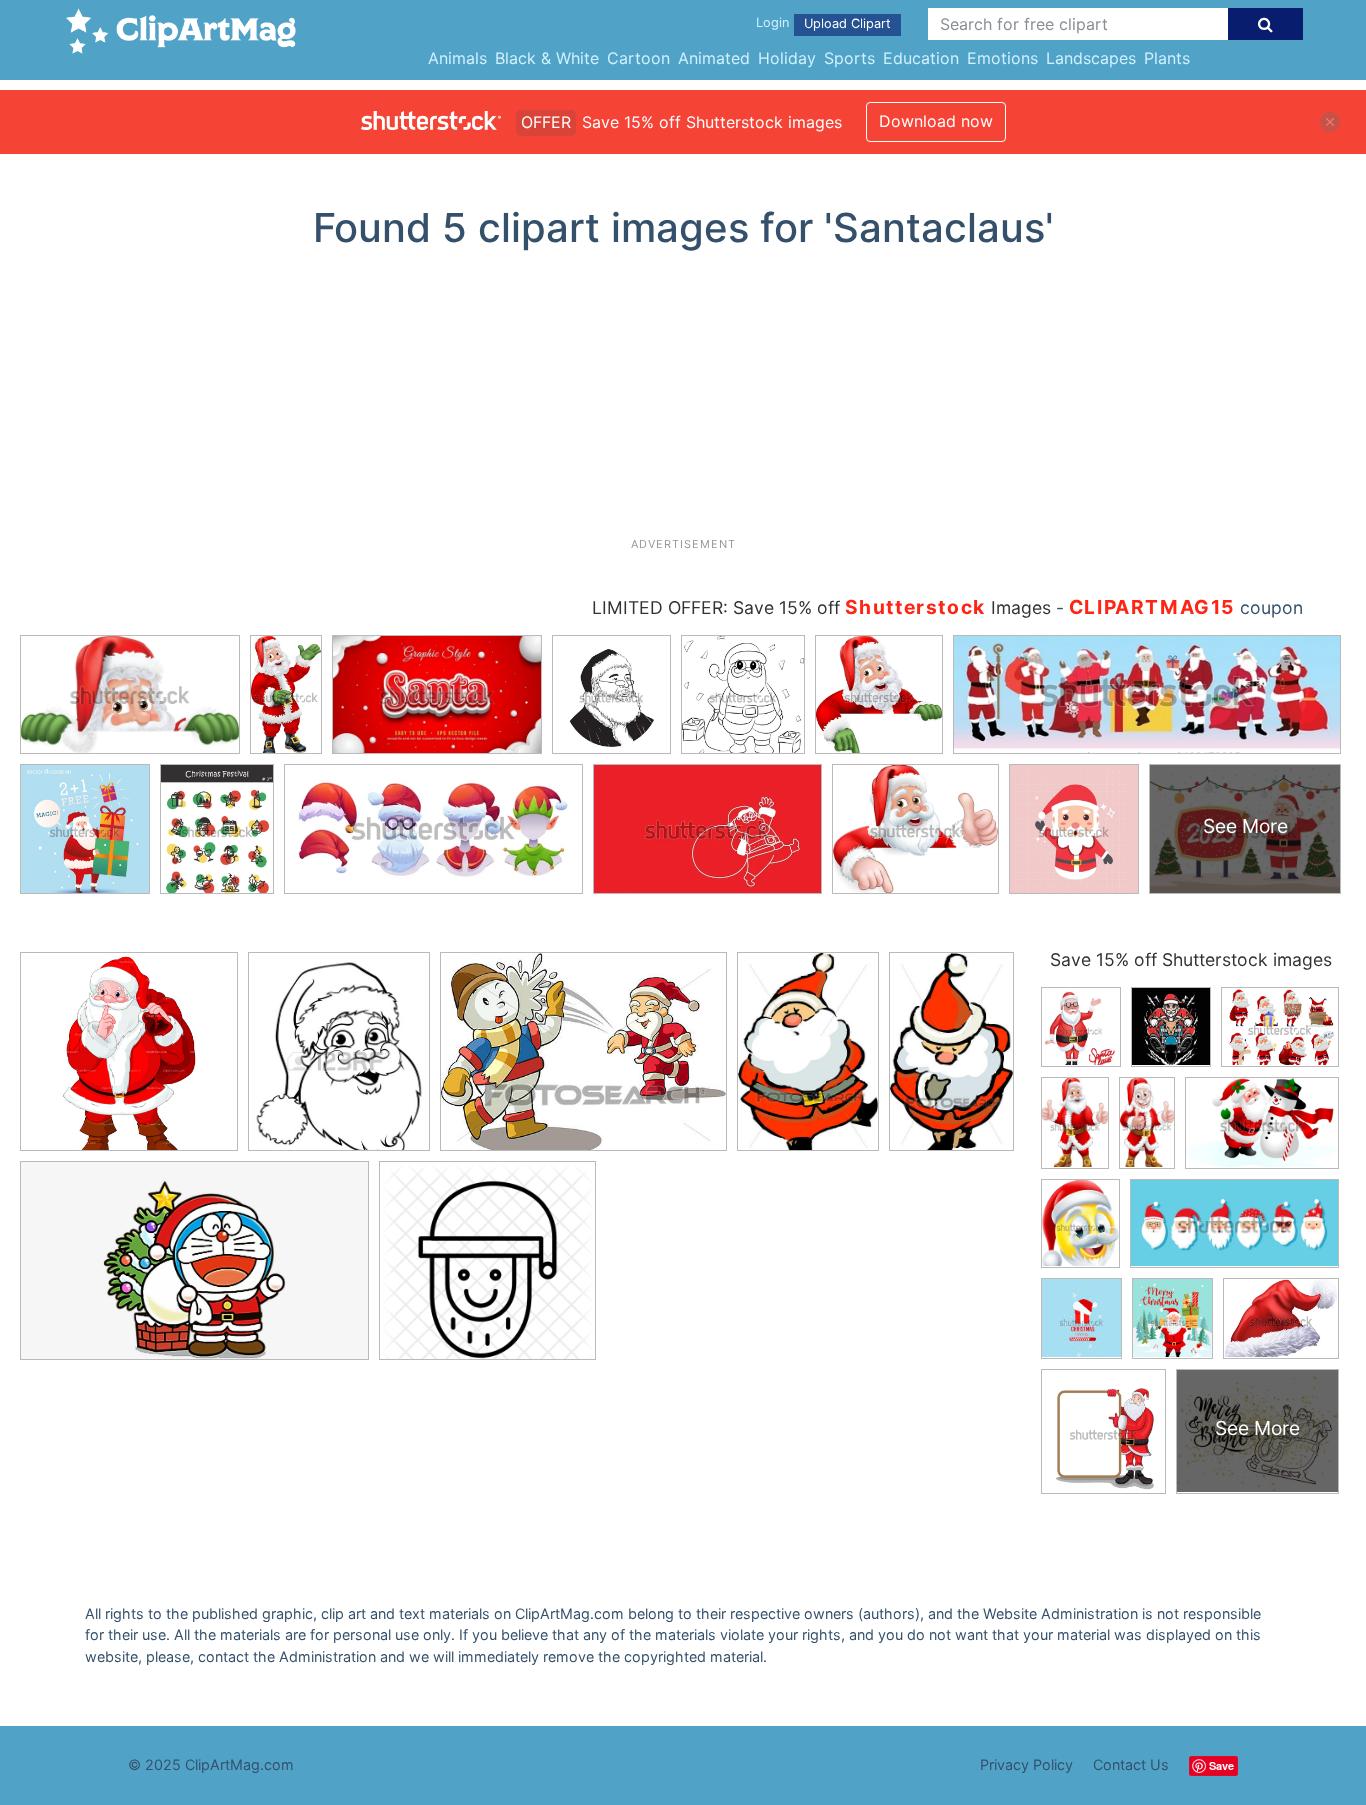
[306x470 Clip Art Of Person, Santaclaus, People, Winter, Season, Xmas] (808, 1060)
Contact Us (1131, 1764)
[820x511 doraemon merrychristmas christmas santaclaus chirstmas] (194, 1270)
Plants (1167, 58)
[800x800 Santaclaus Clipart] (129, 1061)
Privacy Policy (1026, 1764)
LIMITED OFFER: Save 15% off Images (821, 607)
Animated (714, 58)
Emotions (1002, 58)
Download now (936, 121)
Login (772, 22)
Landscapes (1091, 58)
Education (921, 58)
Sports (849, 58)
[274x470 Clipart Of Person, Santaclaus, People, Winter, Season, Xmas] (951, 1058)
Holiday (787, 58)
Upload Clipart (847, 23)
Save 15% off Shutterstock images (1191, 959)
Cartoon (638, 58)
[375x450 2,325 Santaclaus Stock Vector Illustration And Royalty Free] (339, 1061)
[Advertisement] (683, 401)
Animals (457, 58)
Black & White (547, 58)
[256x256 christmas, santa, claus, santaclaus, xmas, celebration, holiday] (487, 1269)
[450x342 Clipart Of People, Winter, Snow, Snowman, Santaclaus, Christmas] (583, 1061)
